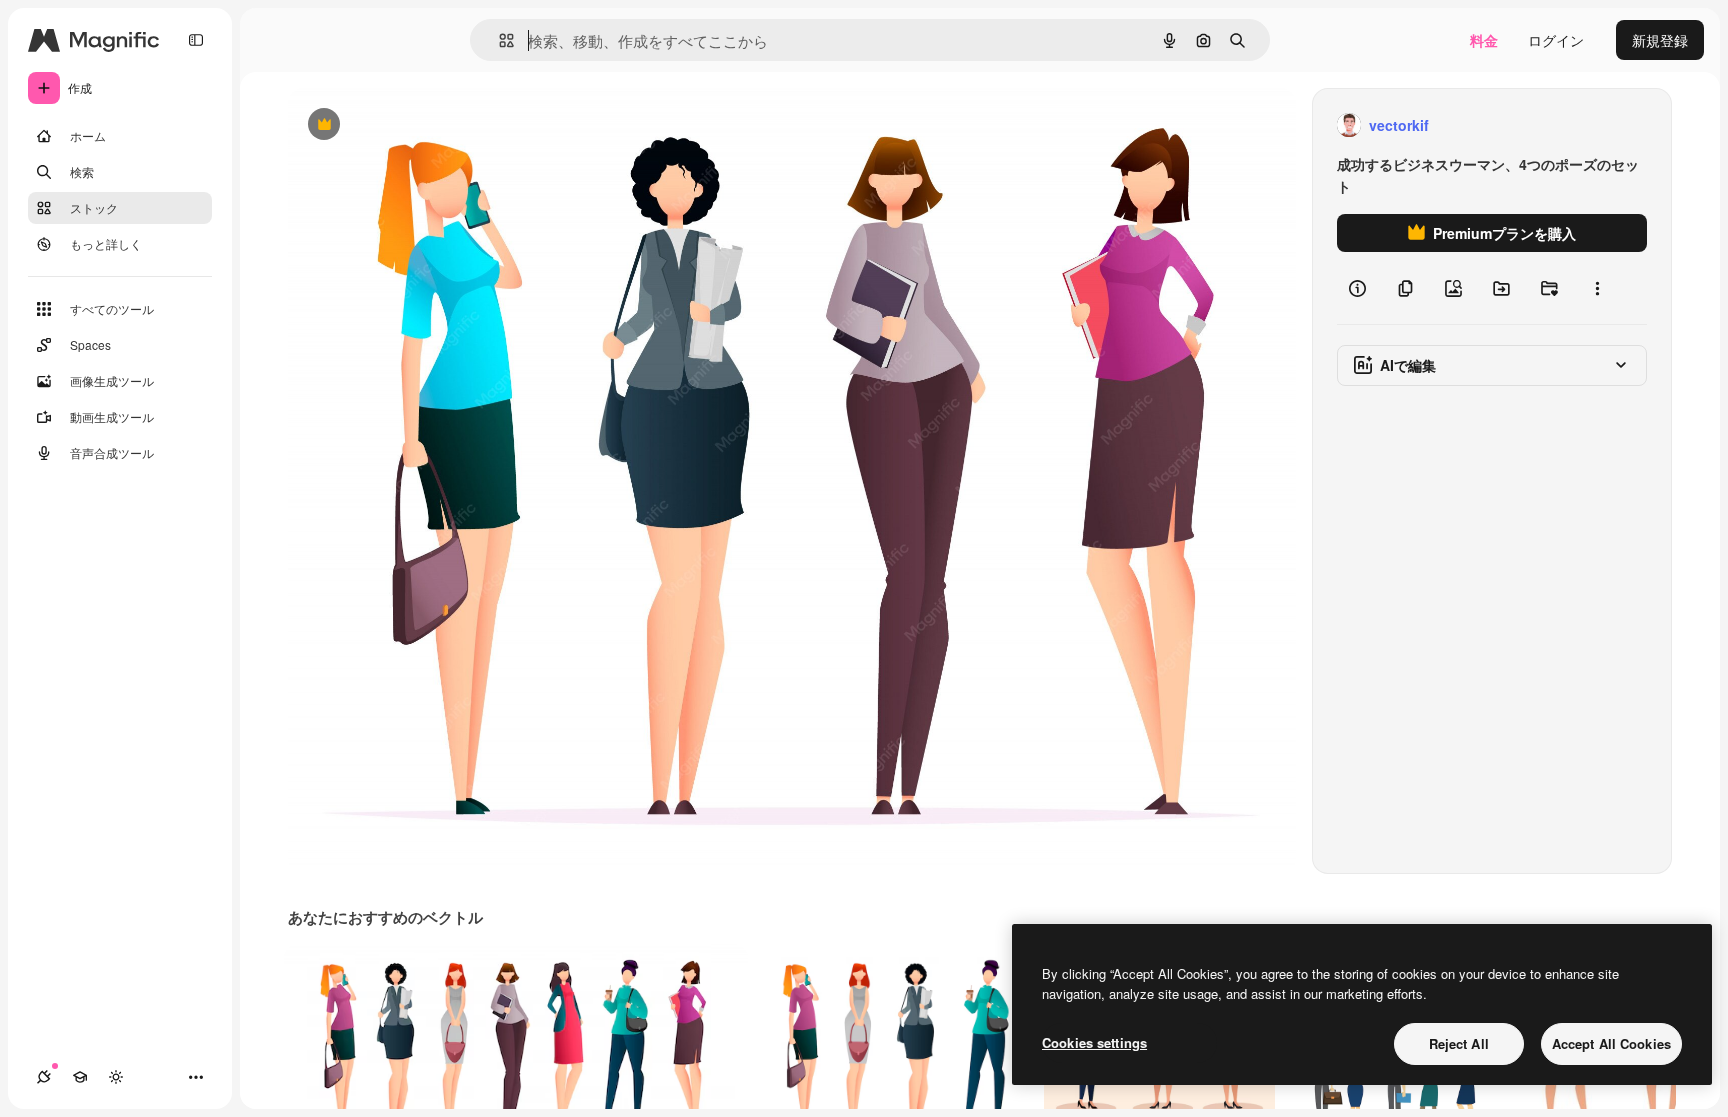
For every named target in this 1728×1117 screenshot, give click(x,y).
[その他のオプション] (1597, 288)
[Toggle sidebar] (196, 40)
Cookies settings (1094, 1042)
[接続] (44, 1077)
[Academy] (80, 1077)
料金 (1484, 40)
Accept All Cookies (1611, 1043)
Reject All (1459, 1043)
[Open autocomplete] (498, 40)
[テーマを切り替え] (116, 1077)
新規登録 (1660, 40)
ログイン (1556, 40)
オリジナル (425, 125)
